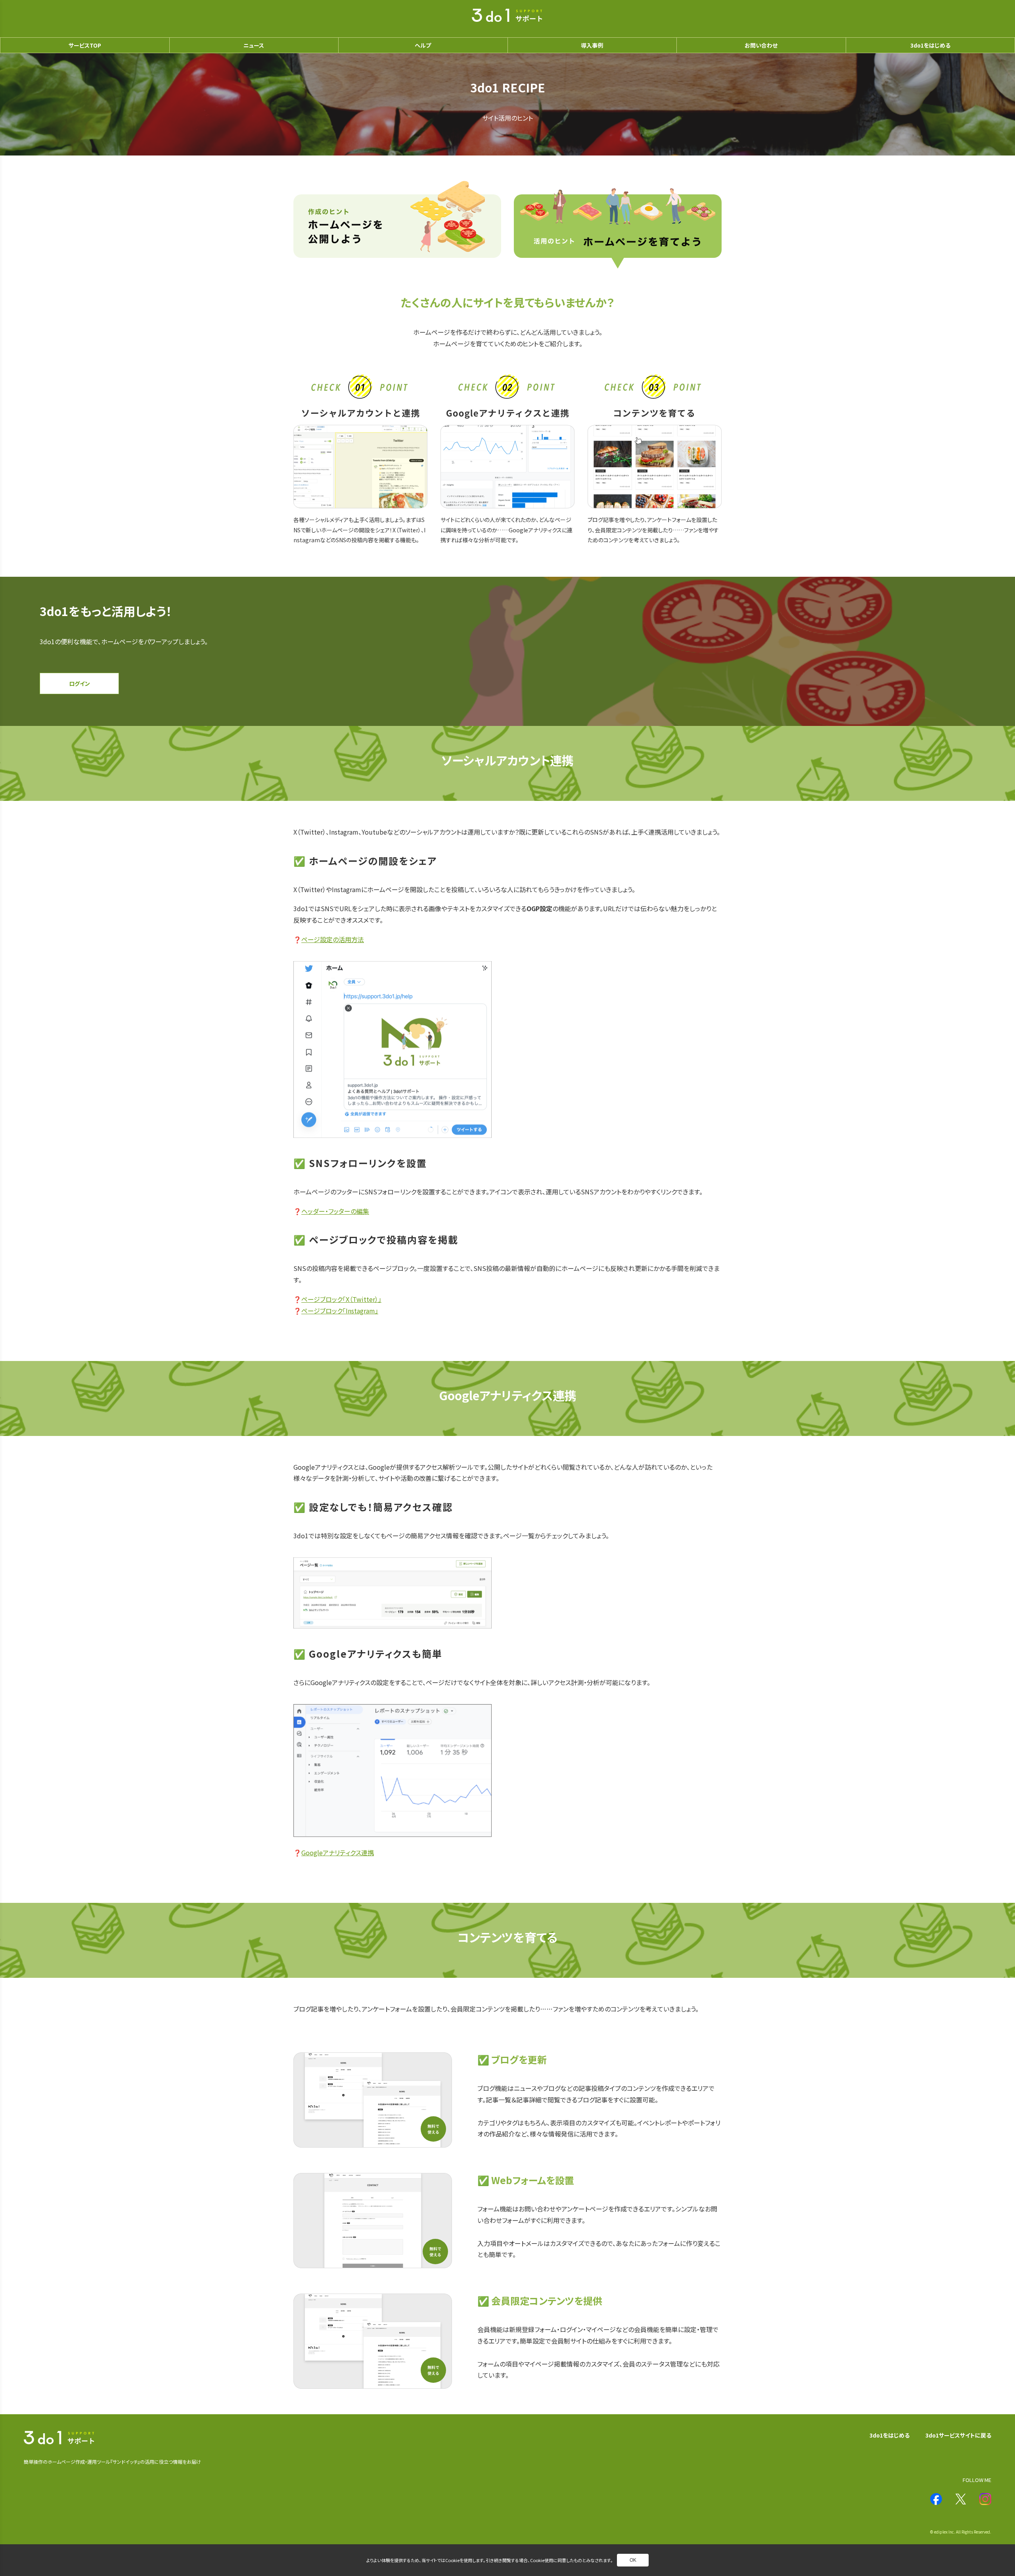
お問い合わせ (761, 45)
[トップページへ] (507, 16)
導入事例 (592, 45)
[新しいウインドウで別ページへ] (936, 2499)
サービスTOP (85, 45)
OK (633, 2560)
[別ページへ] (397, 225)
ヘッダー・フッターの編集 (335, 1211)
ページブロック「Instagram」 (340, 1311)
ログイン (79, 683)
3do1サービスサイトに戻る (958, 2435)
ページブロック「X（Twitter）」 (341, 1299)
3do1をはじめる (890, 2435)
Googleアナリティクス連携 (338, 1852)
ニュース (254, 45)
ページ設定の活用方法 (333, 939)
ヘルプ (423, 45)
